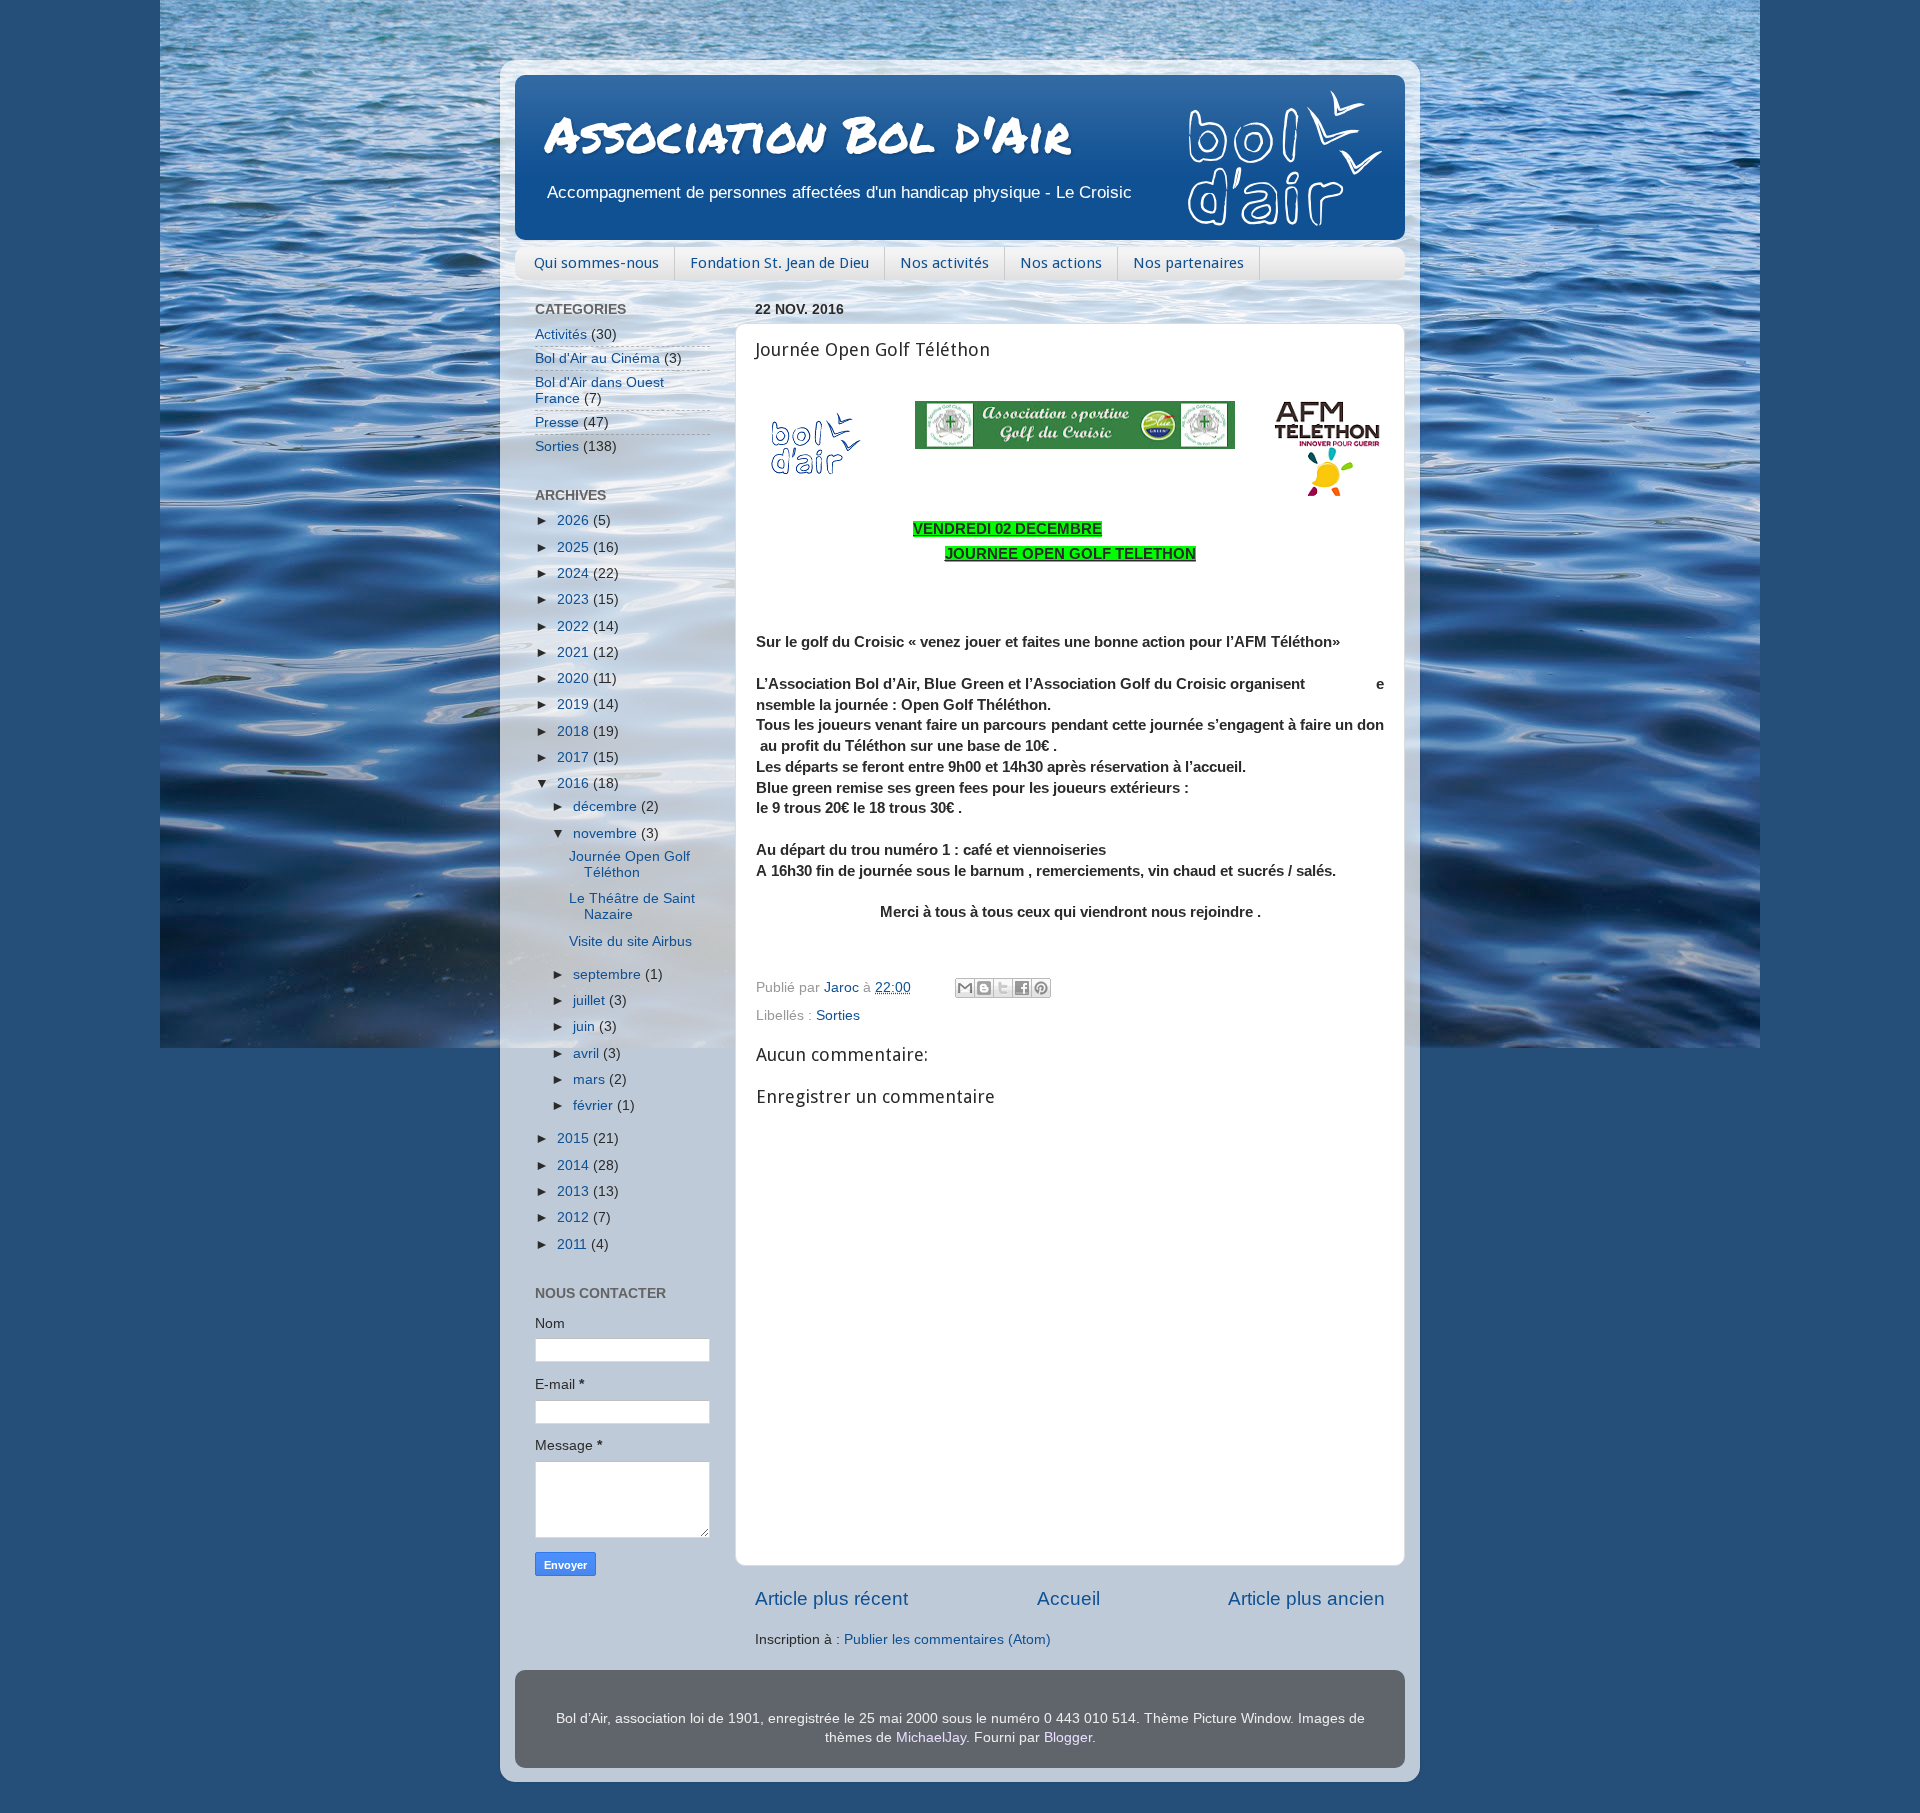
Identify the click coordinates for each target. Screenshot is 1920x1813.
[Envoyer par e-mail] (965, 988)
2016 (575, 783)
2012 (575, 1217)
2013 (575, 1191)
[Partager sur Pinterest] (1041, 988)
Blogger (1068, 1737)
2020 (575, 678)
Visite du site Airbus (630, 941)
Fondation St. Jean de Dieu (779, 263)
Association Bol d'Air (808, 133)
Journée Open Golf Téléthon (629, 864)
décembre (607, 806)
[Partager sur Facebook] (1022, 988)
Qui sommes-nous (596, 263)
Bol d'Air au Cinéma (597, 358)
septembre (609, 974)
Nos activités (944, 263)
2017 (575, 757)
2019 (575, 704)
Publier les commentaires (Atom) (947, 1639)
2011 (574, 1244)
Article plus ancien (1306, 1598)
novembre (607, 833)
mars (591, 1079)
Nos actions (1061, 263)
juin (586, 1026)
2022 (575, 626)
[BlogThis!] (984, 988)
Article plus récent (831, 1598)
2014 (575, 1165)
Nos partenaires (1188, 263)
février (595, 1105)
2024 (575, 573)
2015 (575, 1138)
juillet (591, 1000)
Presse (557, 422)
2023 (575, 599)
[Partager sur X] (1003, 988)
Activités (561, 334)
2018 (575, 731)
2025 (575, 547)
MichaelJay (931, 1737)
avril (588, 1053)
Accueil (1068, 1598)
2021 (575, 652)
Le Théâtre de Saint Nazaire (632, 906)
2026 (575, 520)
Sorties (838, 1015)
